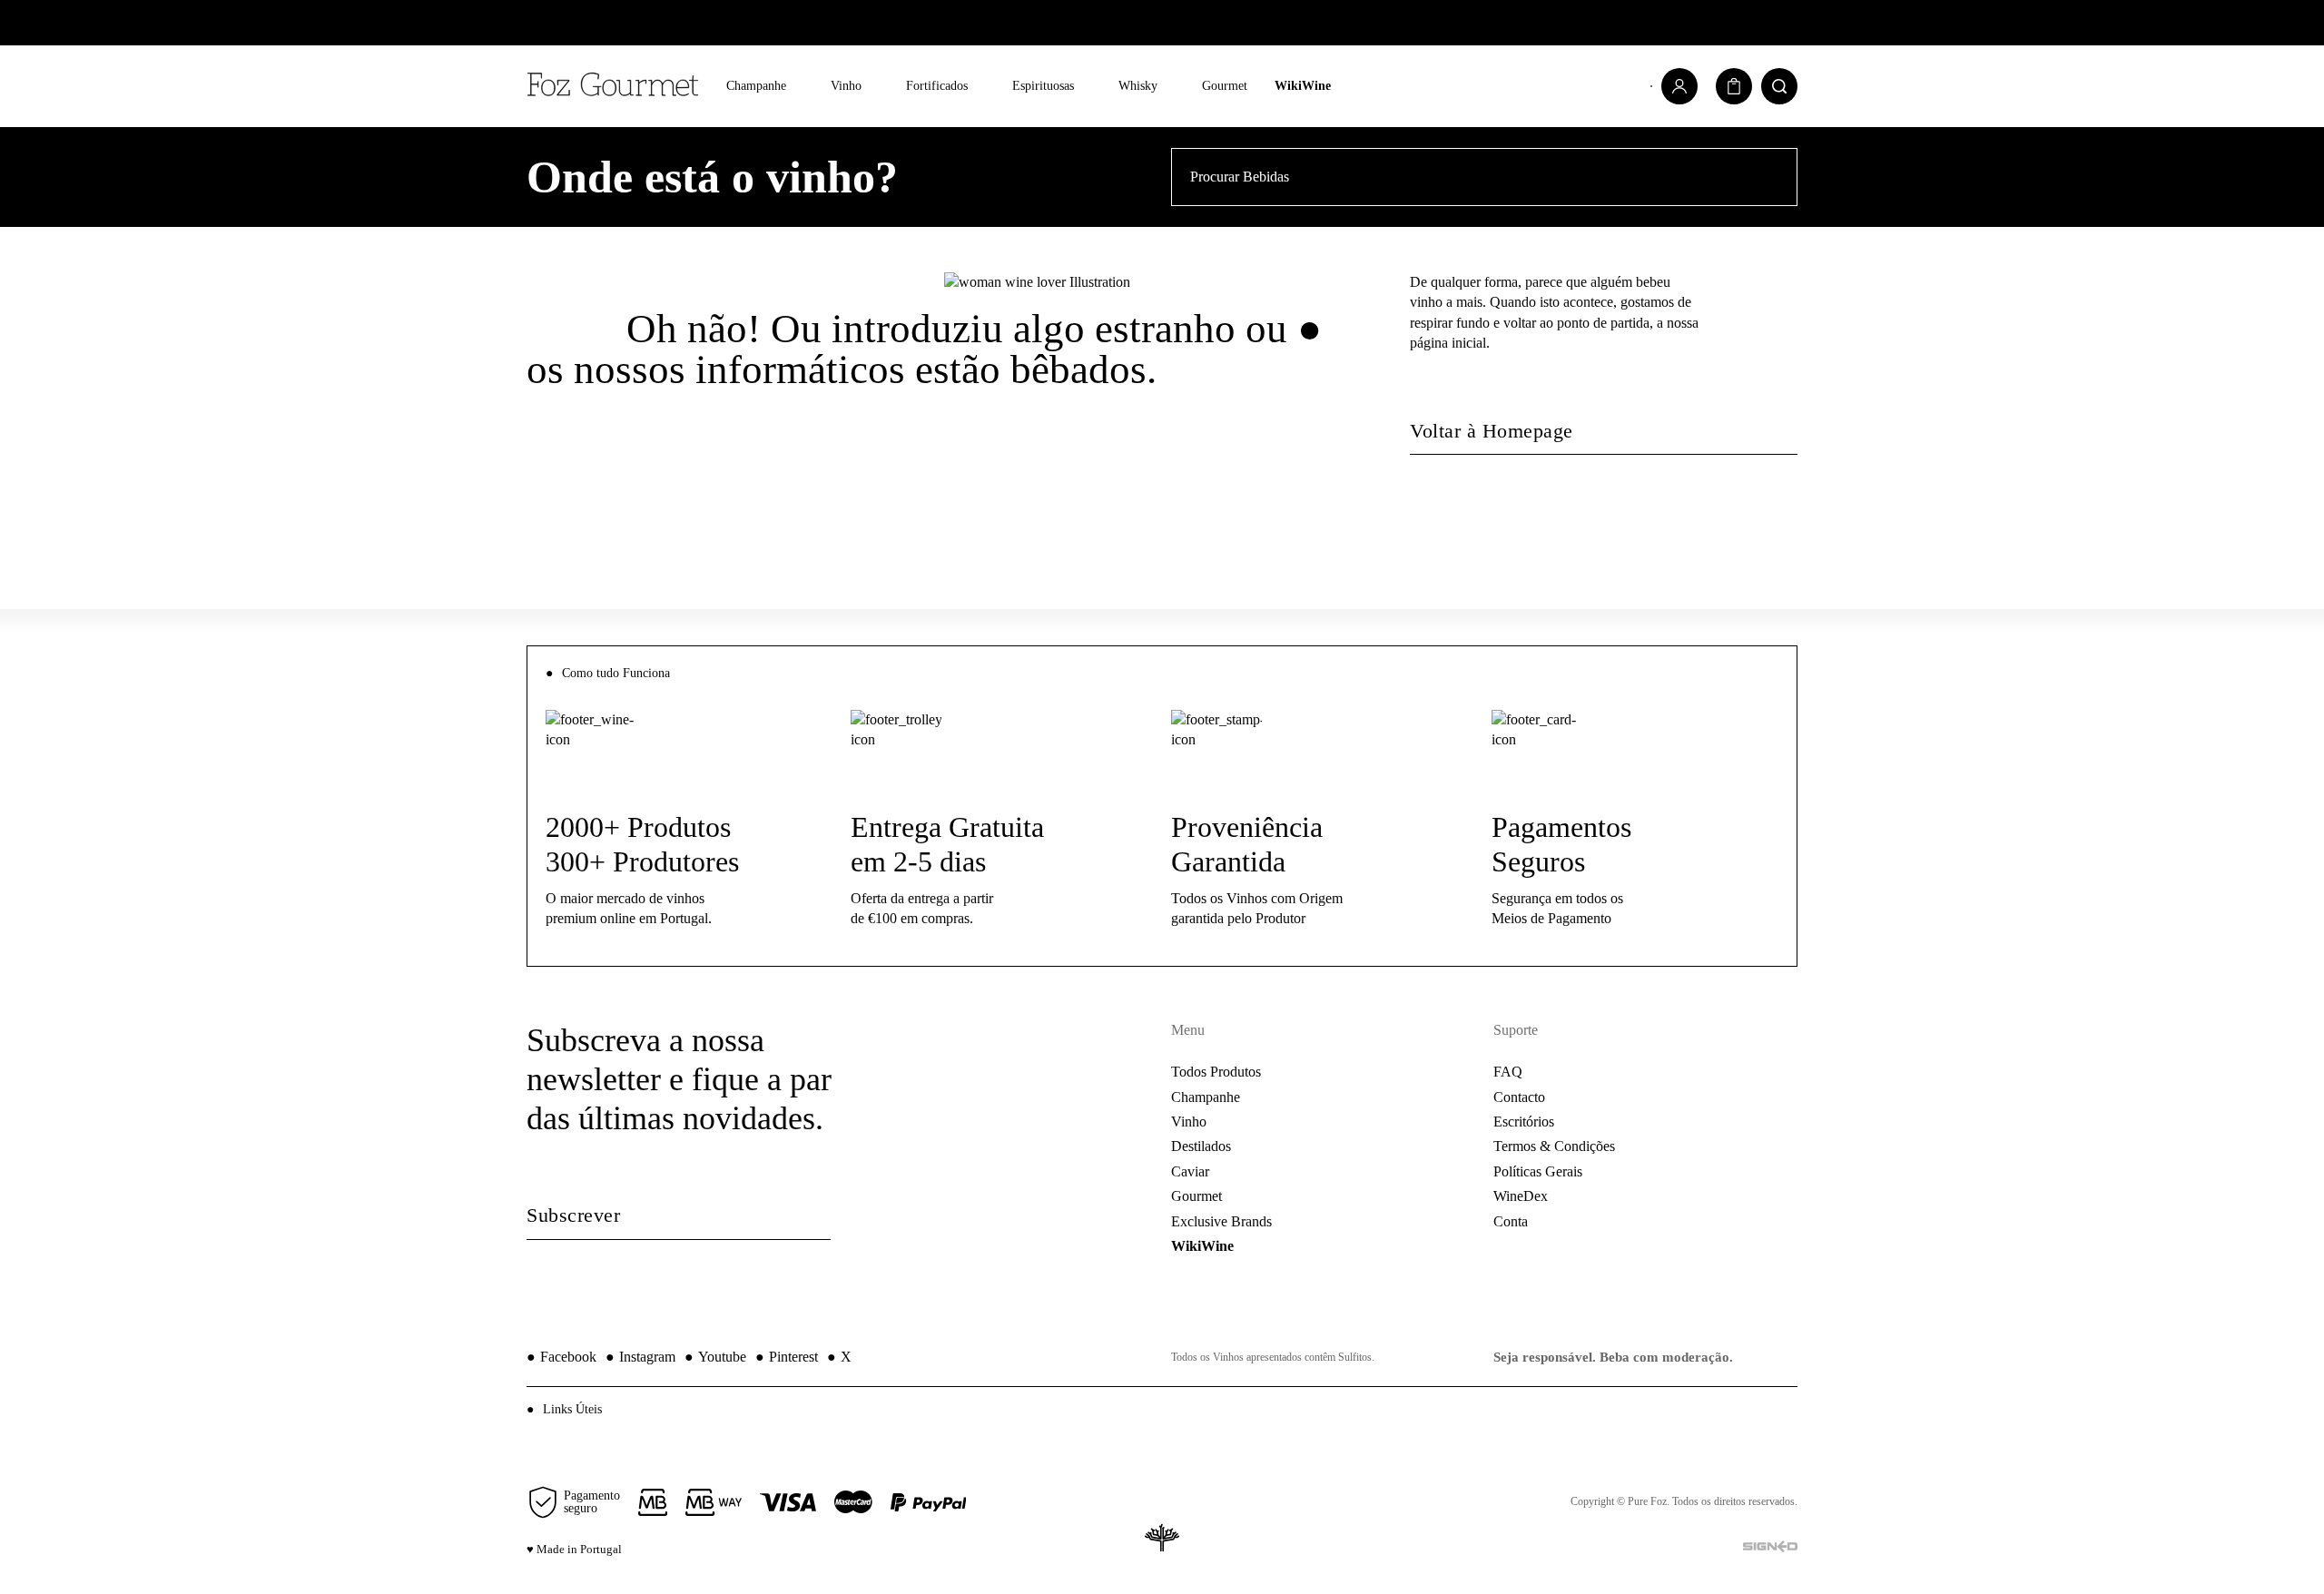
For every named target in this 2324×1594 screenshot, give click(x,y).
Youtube (715, 1357)
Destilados (1201, 1146)
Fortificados (937, 86)
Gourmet (1225, 86)
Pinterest (787, 1357)
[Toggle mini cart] (1734, 86)
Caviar (1190, 1171)
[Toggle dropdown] (799, 87)
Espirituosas (1043, 86)
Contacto (1519, 1097)
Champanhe (756, 86)
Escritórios (1524, 1122)
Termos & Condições (1554, 1146)
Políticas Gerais (1538, 1171)
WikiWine (1303, 86)
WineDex (1521, 1196)
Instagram (640, 1357)
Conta (1511, 1221)
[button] (1162, 1409)
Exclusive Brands (1221, 1221)
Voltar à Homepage (1492, 431)
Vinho (846, 86)
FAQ (1508, 1072)
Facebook (561, 1357)
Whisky (1138, 86)
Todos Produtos (1216, 1072)
